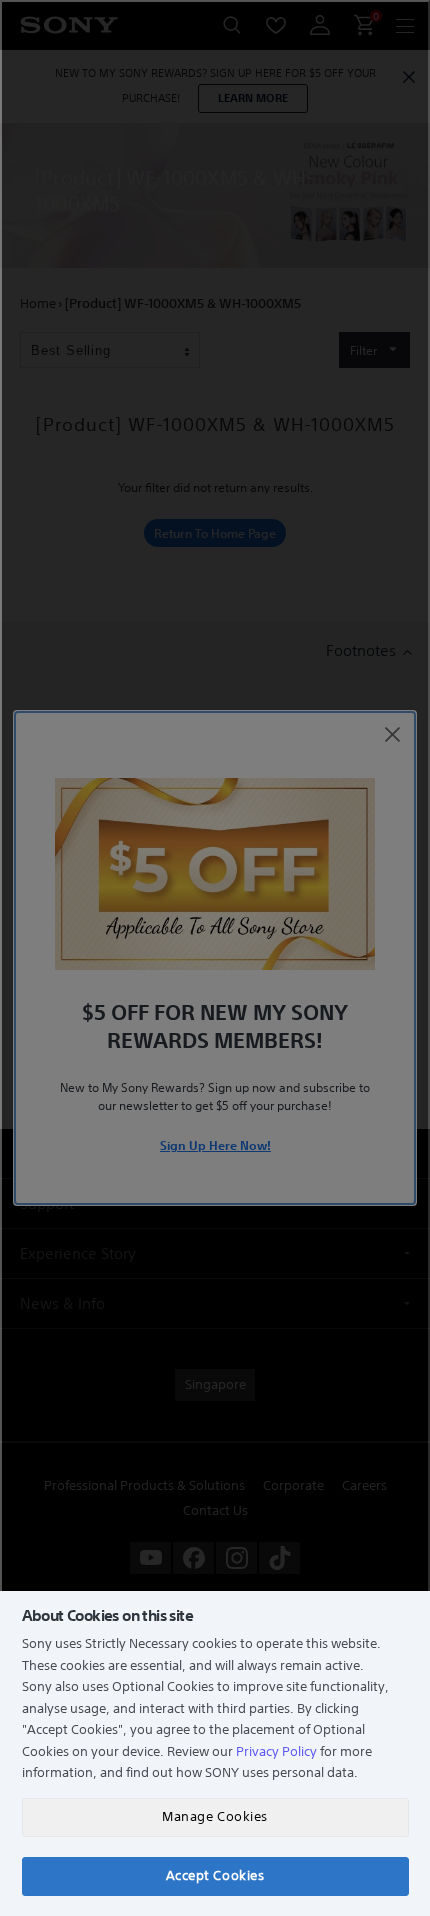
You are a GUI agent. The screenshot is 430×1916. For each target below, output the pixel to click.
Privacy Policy (276, 1751)
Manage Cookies (214, 1816)
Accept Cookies (215, 1875)
